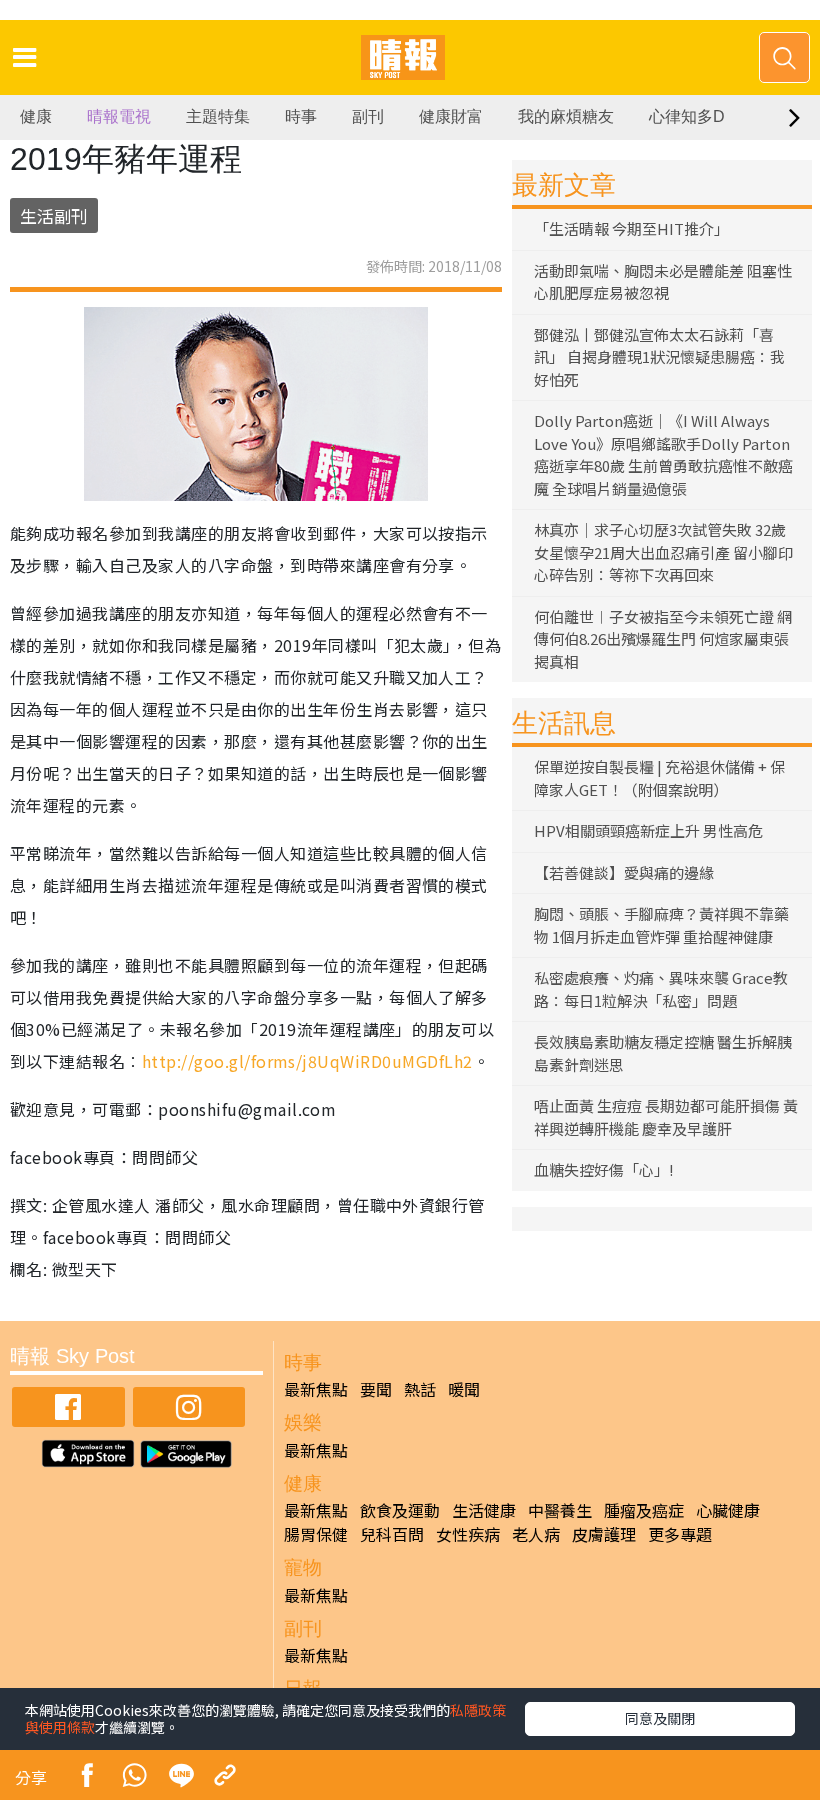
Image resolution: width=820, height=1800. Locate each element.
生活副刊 (54, 215)
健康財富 (451, 116)
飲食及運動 (400, 1510)
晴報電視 (119, 116)
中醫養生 (560, 1510)
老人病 (536, 1534)
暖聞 (464, 1389)
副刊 (368, 116)
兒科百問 (392, 1534)
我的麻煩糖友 (566, 116)
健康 (36, 116)
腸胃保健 (316, 1534)
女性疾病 (468, 1534)
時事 (301, 116)
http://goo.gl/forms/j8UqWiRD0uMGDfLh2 (307, 1061)
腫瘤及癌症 (644, 1510)
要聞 (376, 1389)
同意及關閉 (660, 1718)
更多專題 (680, 1534)
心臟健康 (728, 1510)
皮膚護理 (604, 1534)
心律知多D (687, 116)
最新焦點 (316, 1389)
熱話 (420, 1389)
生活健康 (484, 1510)
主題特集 (218, 116)
